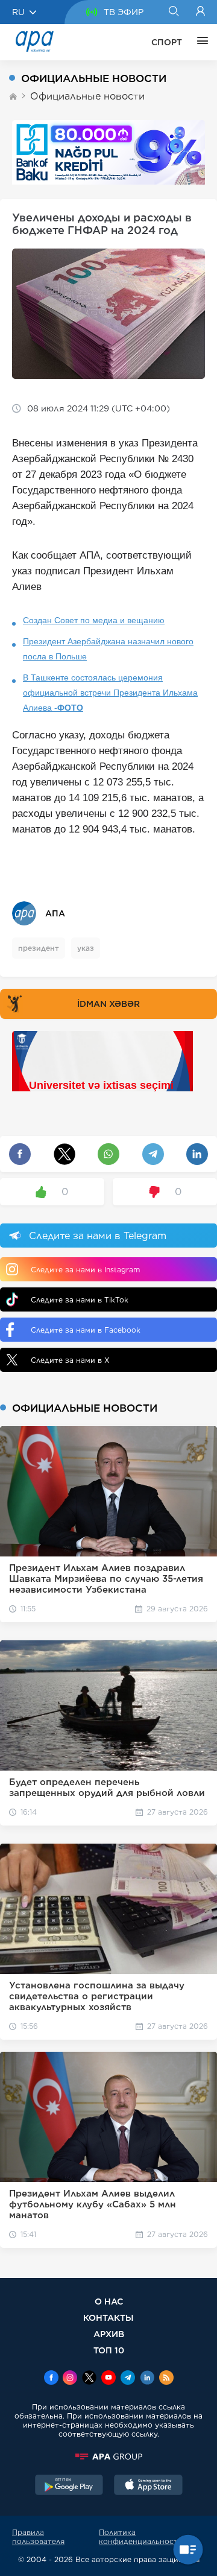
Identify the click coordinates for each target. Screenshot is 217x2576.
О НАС (109, 2301)
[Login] (200, 12)
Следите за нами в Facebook (86, 1330)
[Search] (173, 12)
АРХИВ (109, 2334)
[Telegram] (128, 2379)
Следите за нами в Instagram (85, 1270)
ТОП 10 (109, 2350)
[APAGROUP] (108, 2457)
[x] (89, 2379)
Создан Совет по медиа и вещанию (94, 620)
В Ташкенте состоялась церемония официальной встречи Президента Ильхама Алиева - (110, 693)
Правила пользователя (38, 2537)
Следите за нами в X (70, 1360)
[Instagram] (70, 2379)
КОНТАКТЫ (108, 2317)
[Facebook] (51, 2379)
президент (39, 948)
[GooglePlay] (69, 2486)
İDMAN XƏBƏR (108, 1004)
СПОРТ (167, 42)
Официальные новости (87, 96)
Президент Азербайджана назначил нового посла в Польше (108, 649)
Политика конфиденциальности (141, 2537)
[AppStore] (148, 2486)
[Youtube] (108, 2379)
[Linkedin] (147, 2379)
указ (86, 948)
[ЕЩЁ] (200, 42)
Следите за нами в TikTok (80, 1300)
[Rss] (166, 2379)
